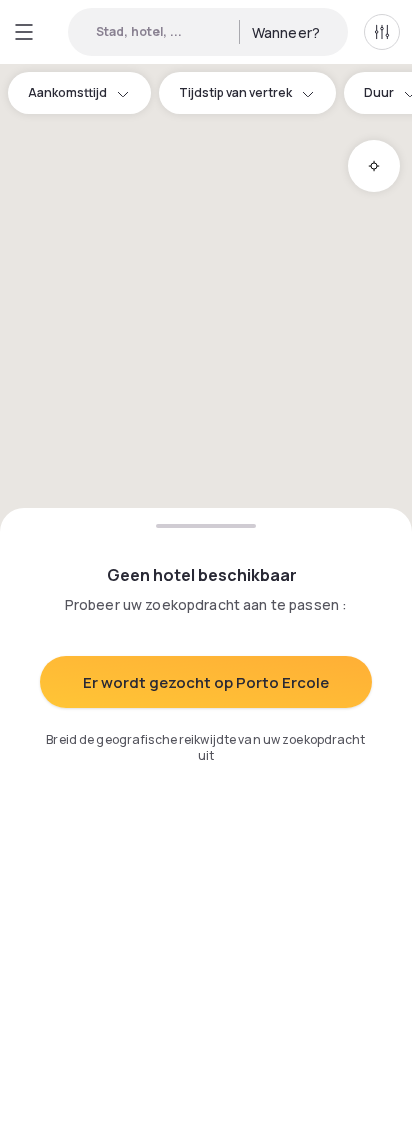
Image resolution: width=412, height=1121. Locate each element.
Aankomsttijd (67, 92)
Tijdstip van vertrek (235, 92)
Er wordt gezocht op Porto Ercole (206, 682)
